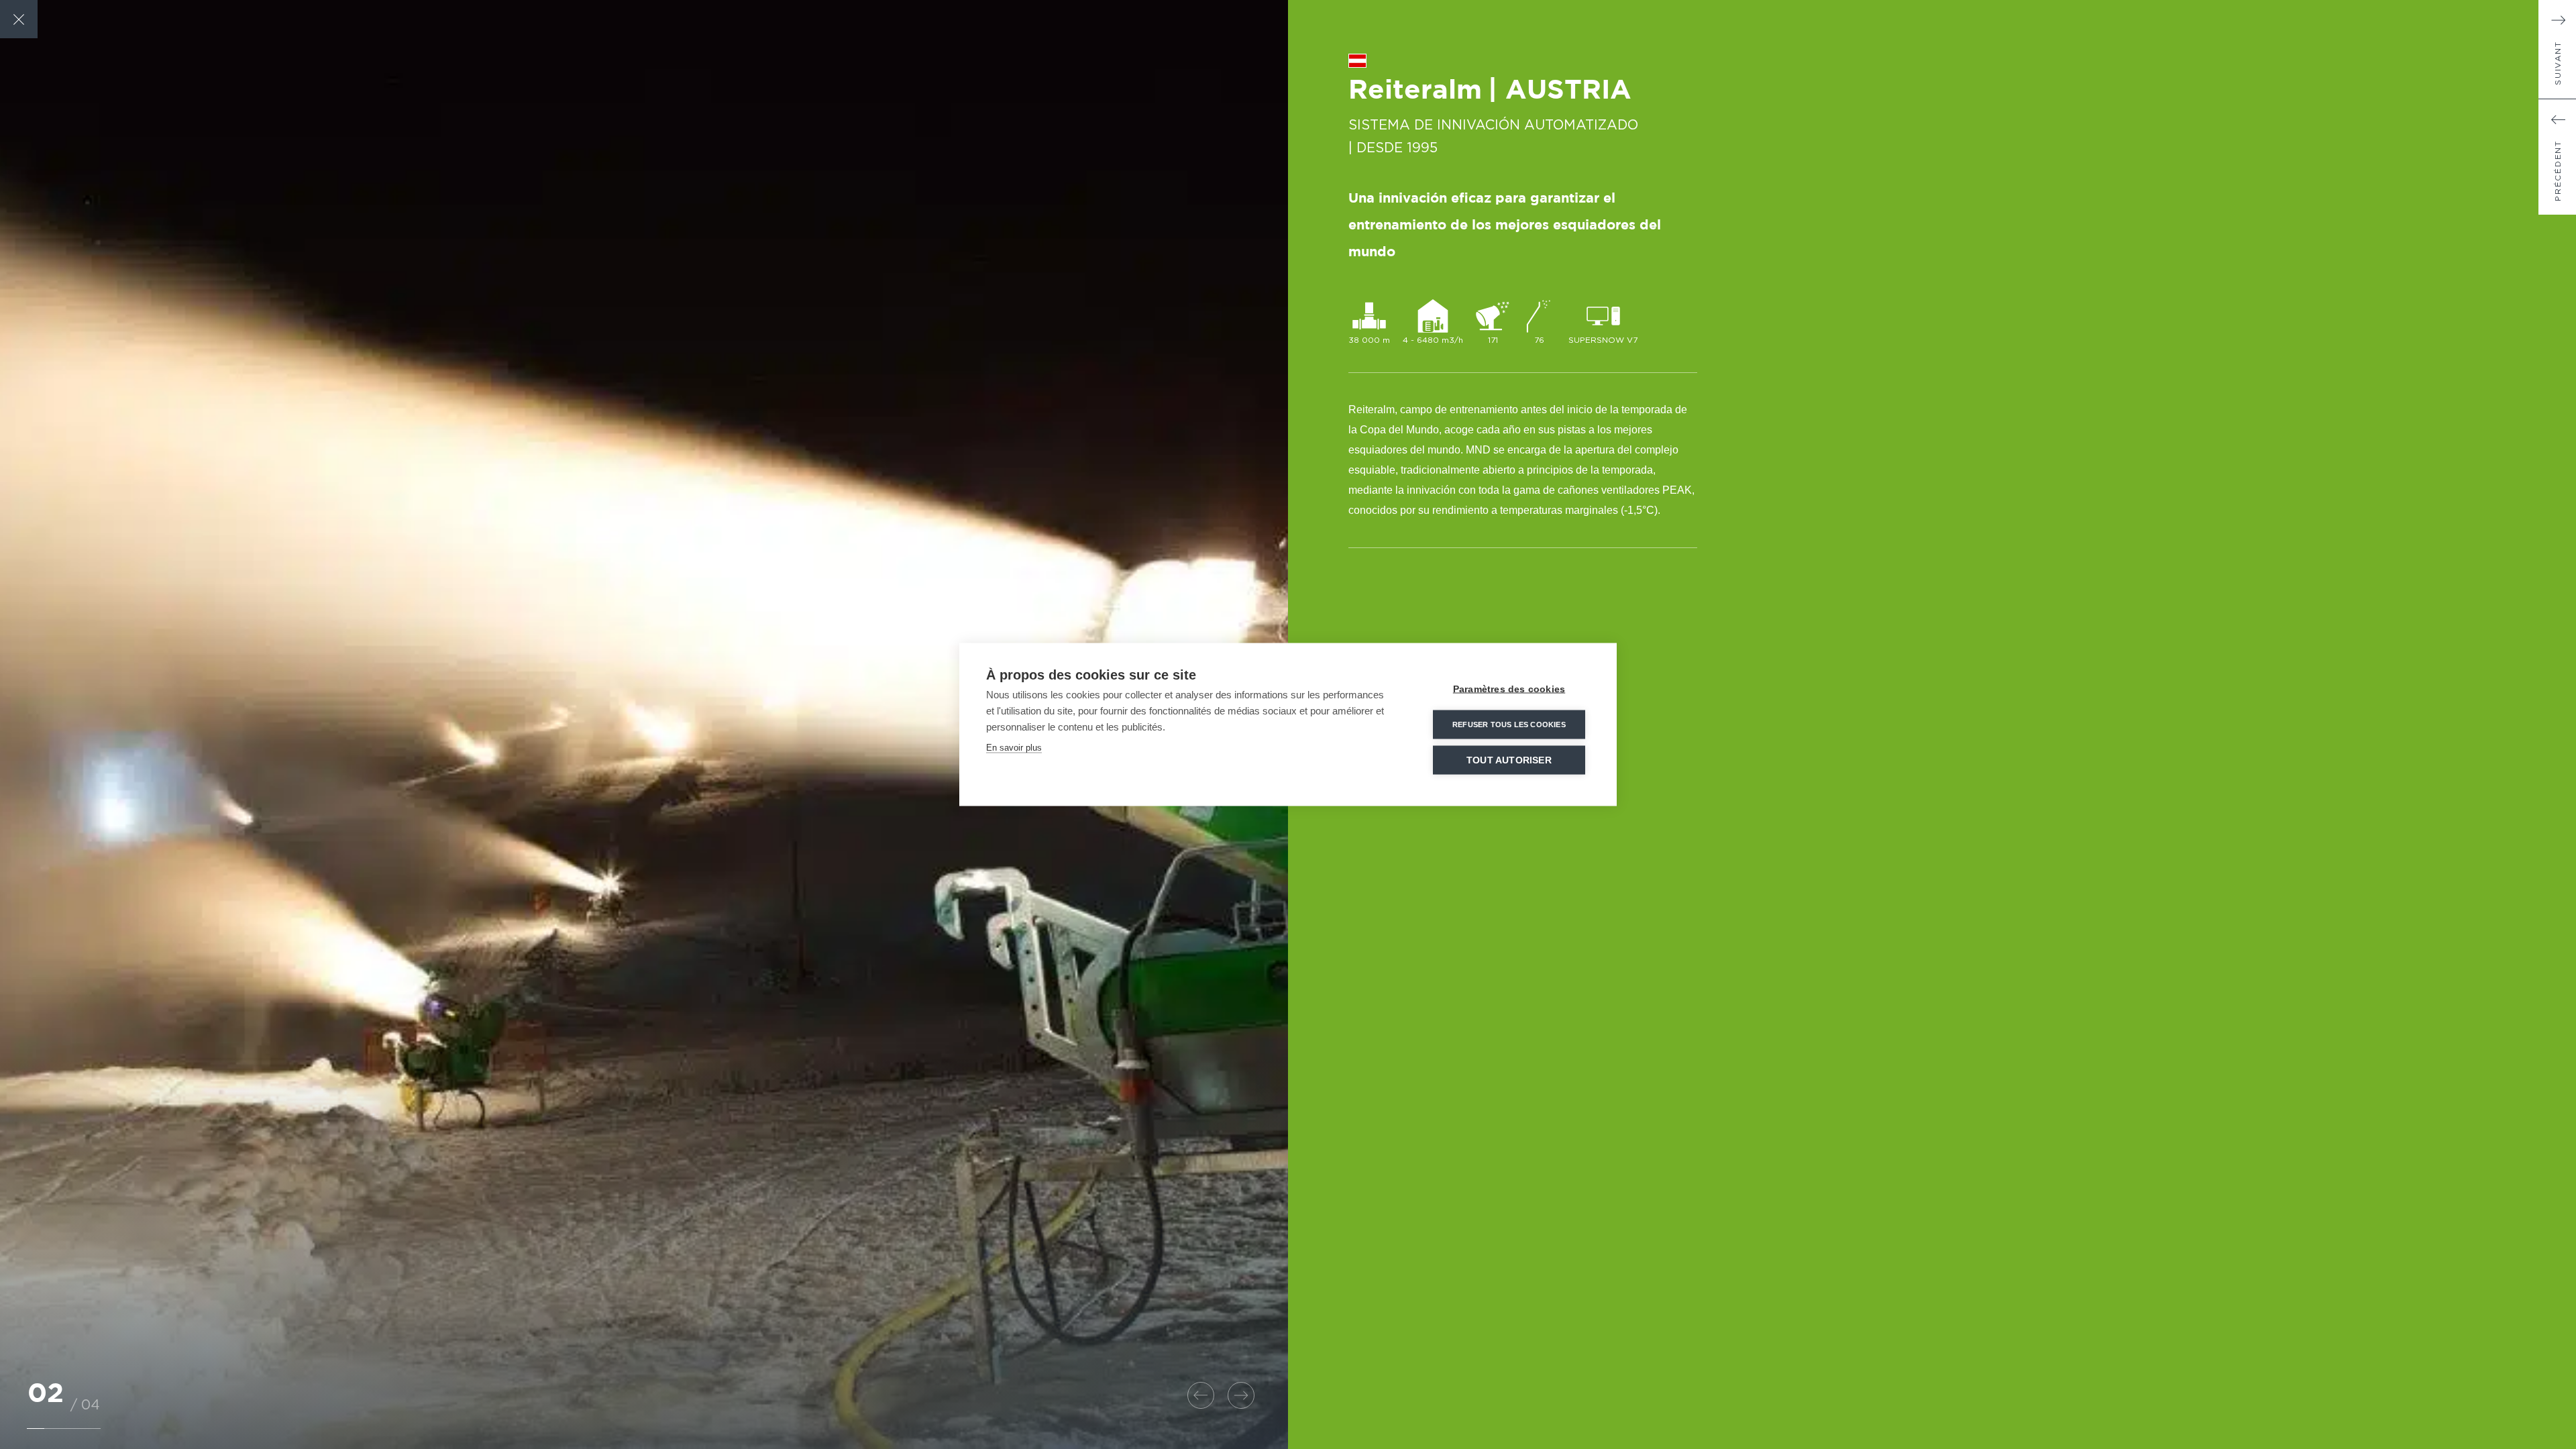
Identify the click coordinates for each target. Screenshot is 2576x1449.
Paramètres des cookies (1509, 689)
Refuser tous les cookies (1509, 724)
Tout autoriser (1509, 760)
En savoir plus (1014, 748)
